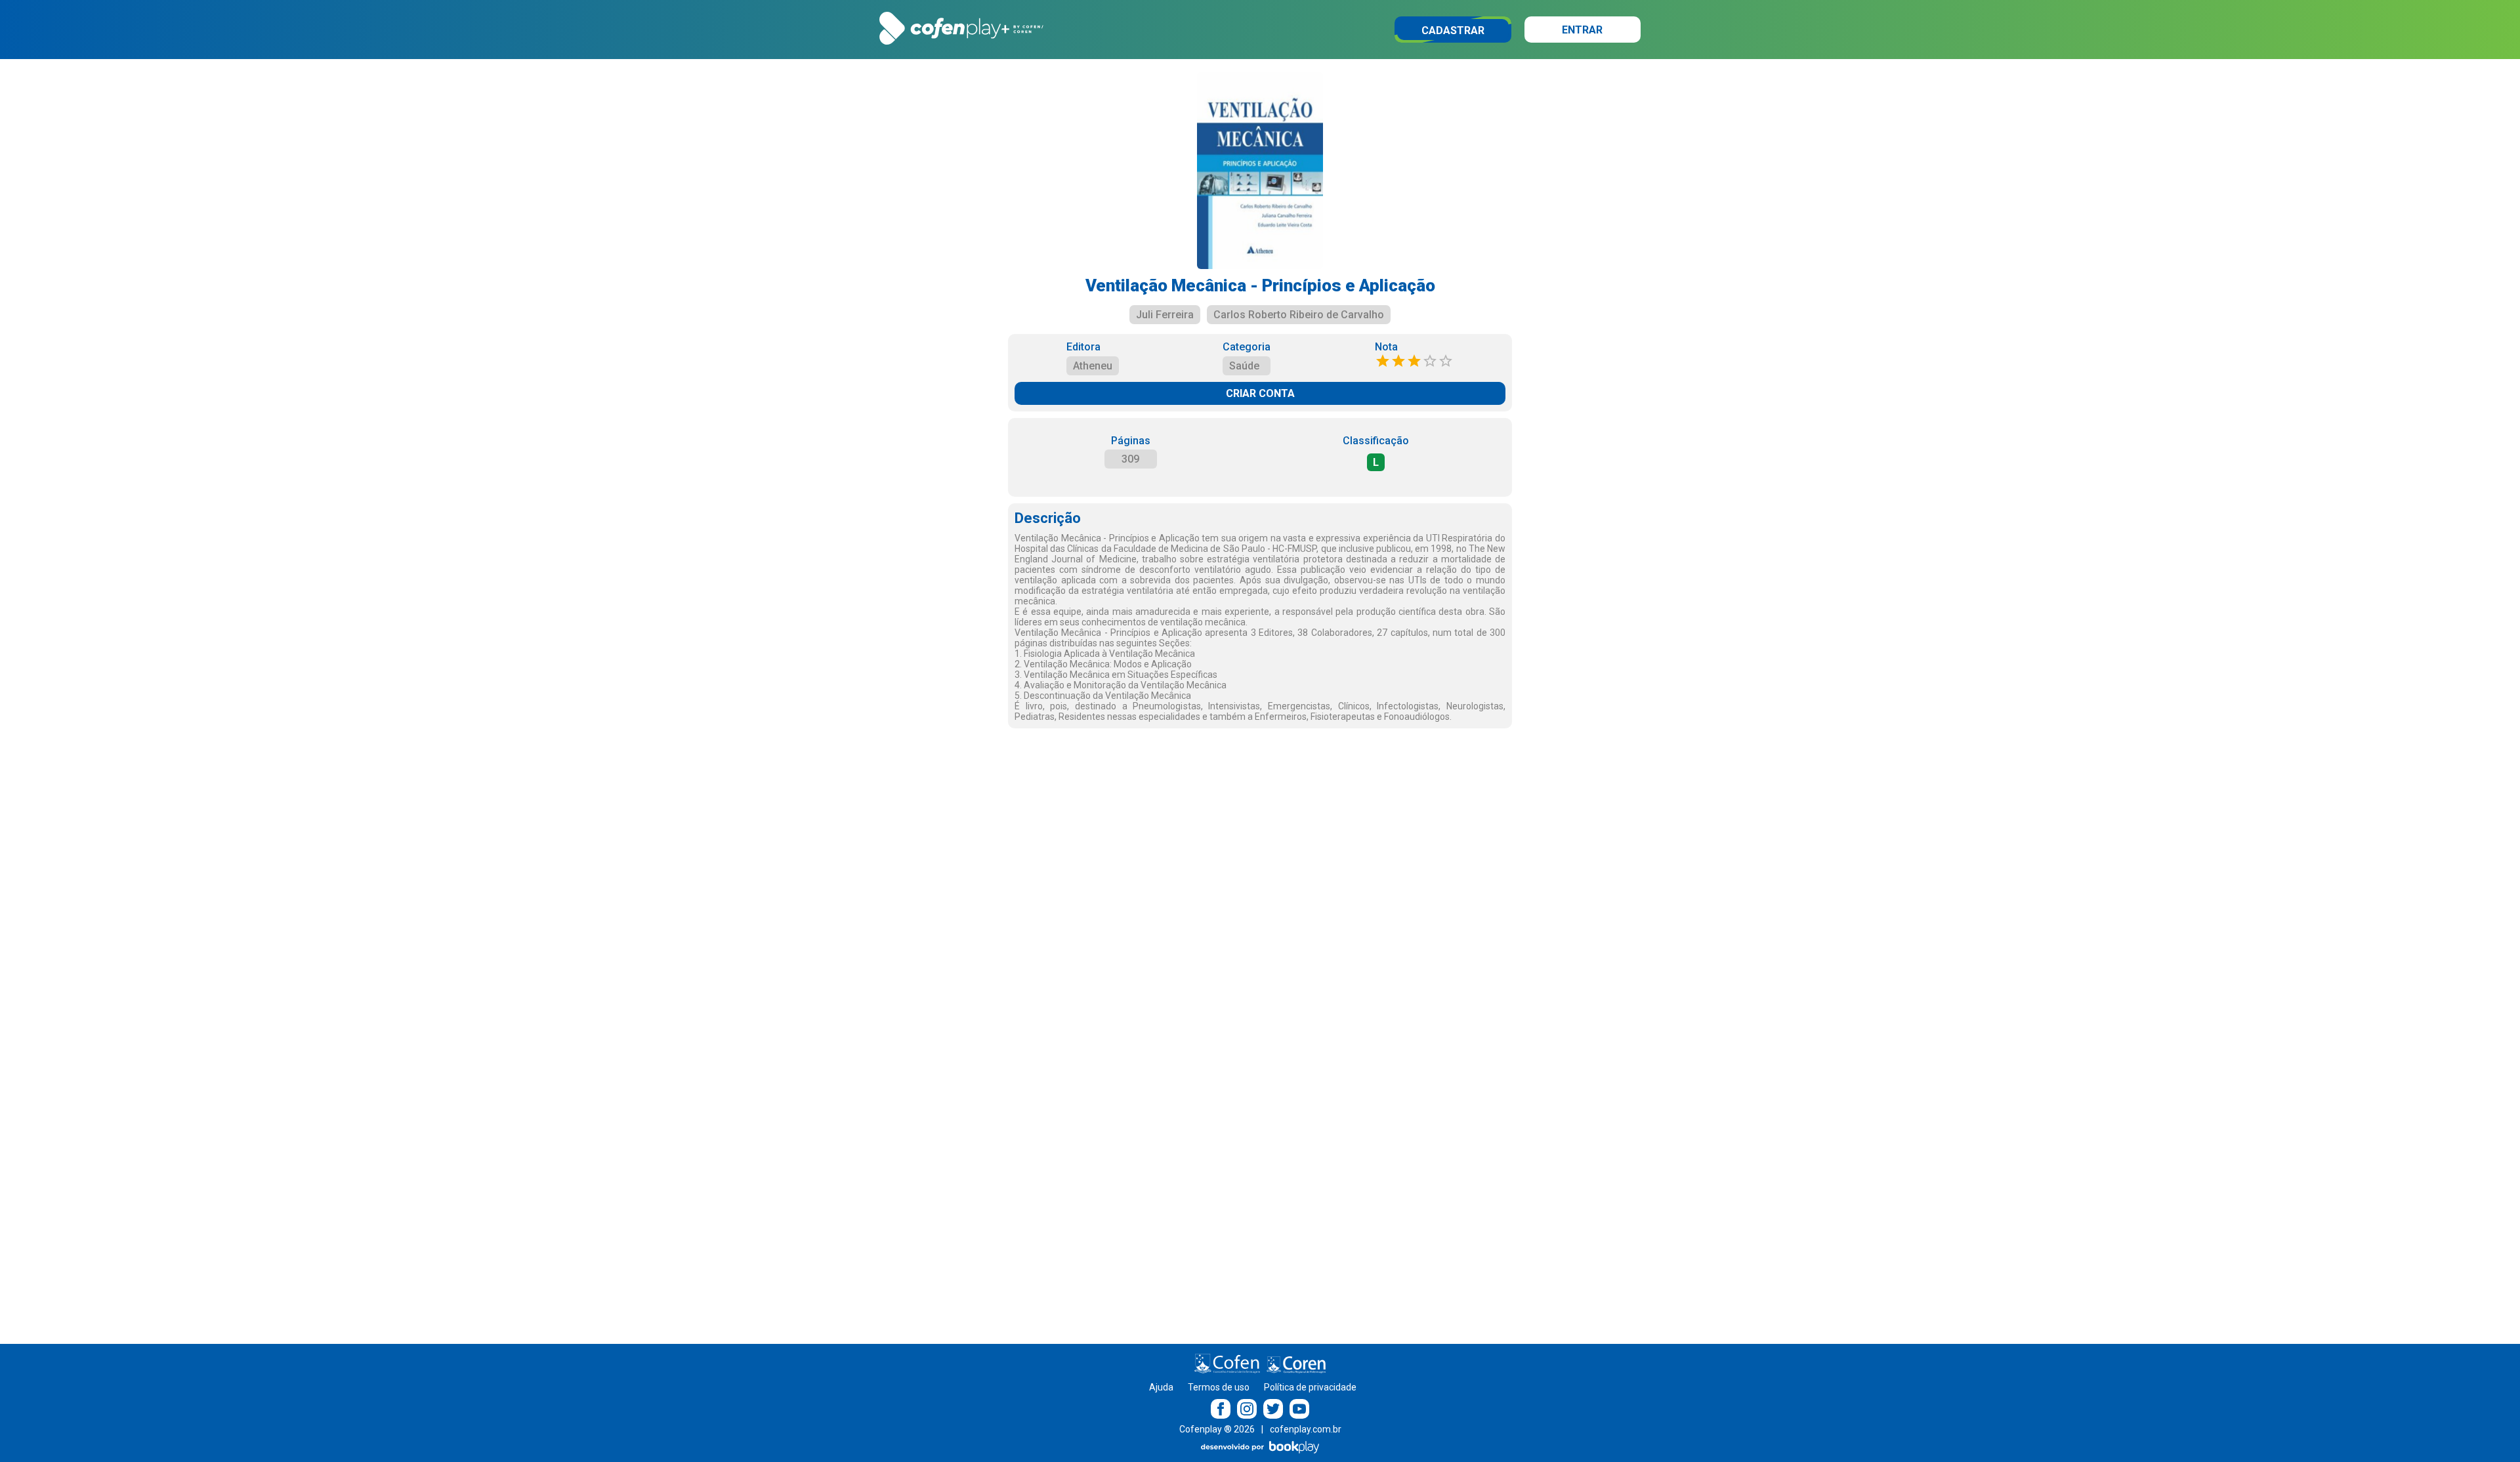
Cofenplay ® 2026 (1217, 1429)
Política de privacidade (1310, 1387)
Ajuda (1161, 1387)
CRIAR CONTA (1260, 393)
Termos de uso (1219, 1387)
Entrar (1582, 30)
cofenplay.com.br (1306, 1429)
